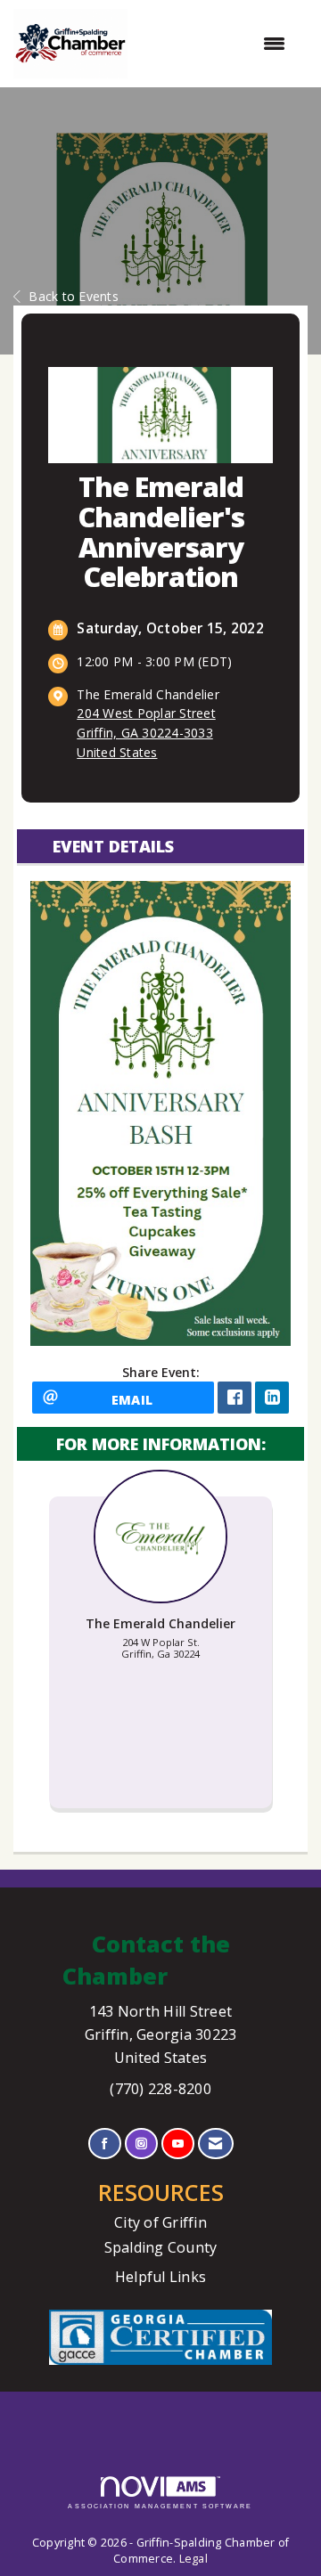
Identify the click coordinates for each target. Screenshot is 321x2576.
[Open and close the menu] (215, 44)
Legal (193, 2559)
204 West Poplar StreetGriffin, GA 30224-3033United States (146, 733)
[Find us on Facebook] (105, 2144)
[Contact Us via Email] (215, 2144)
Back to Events (74, 296)
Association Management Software (160, 2506)
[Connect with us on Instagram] (141, 2144)
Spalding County (161, 2247)
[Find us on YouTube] (178, 2144)
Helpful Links (160, 2277)
